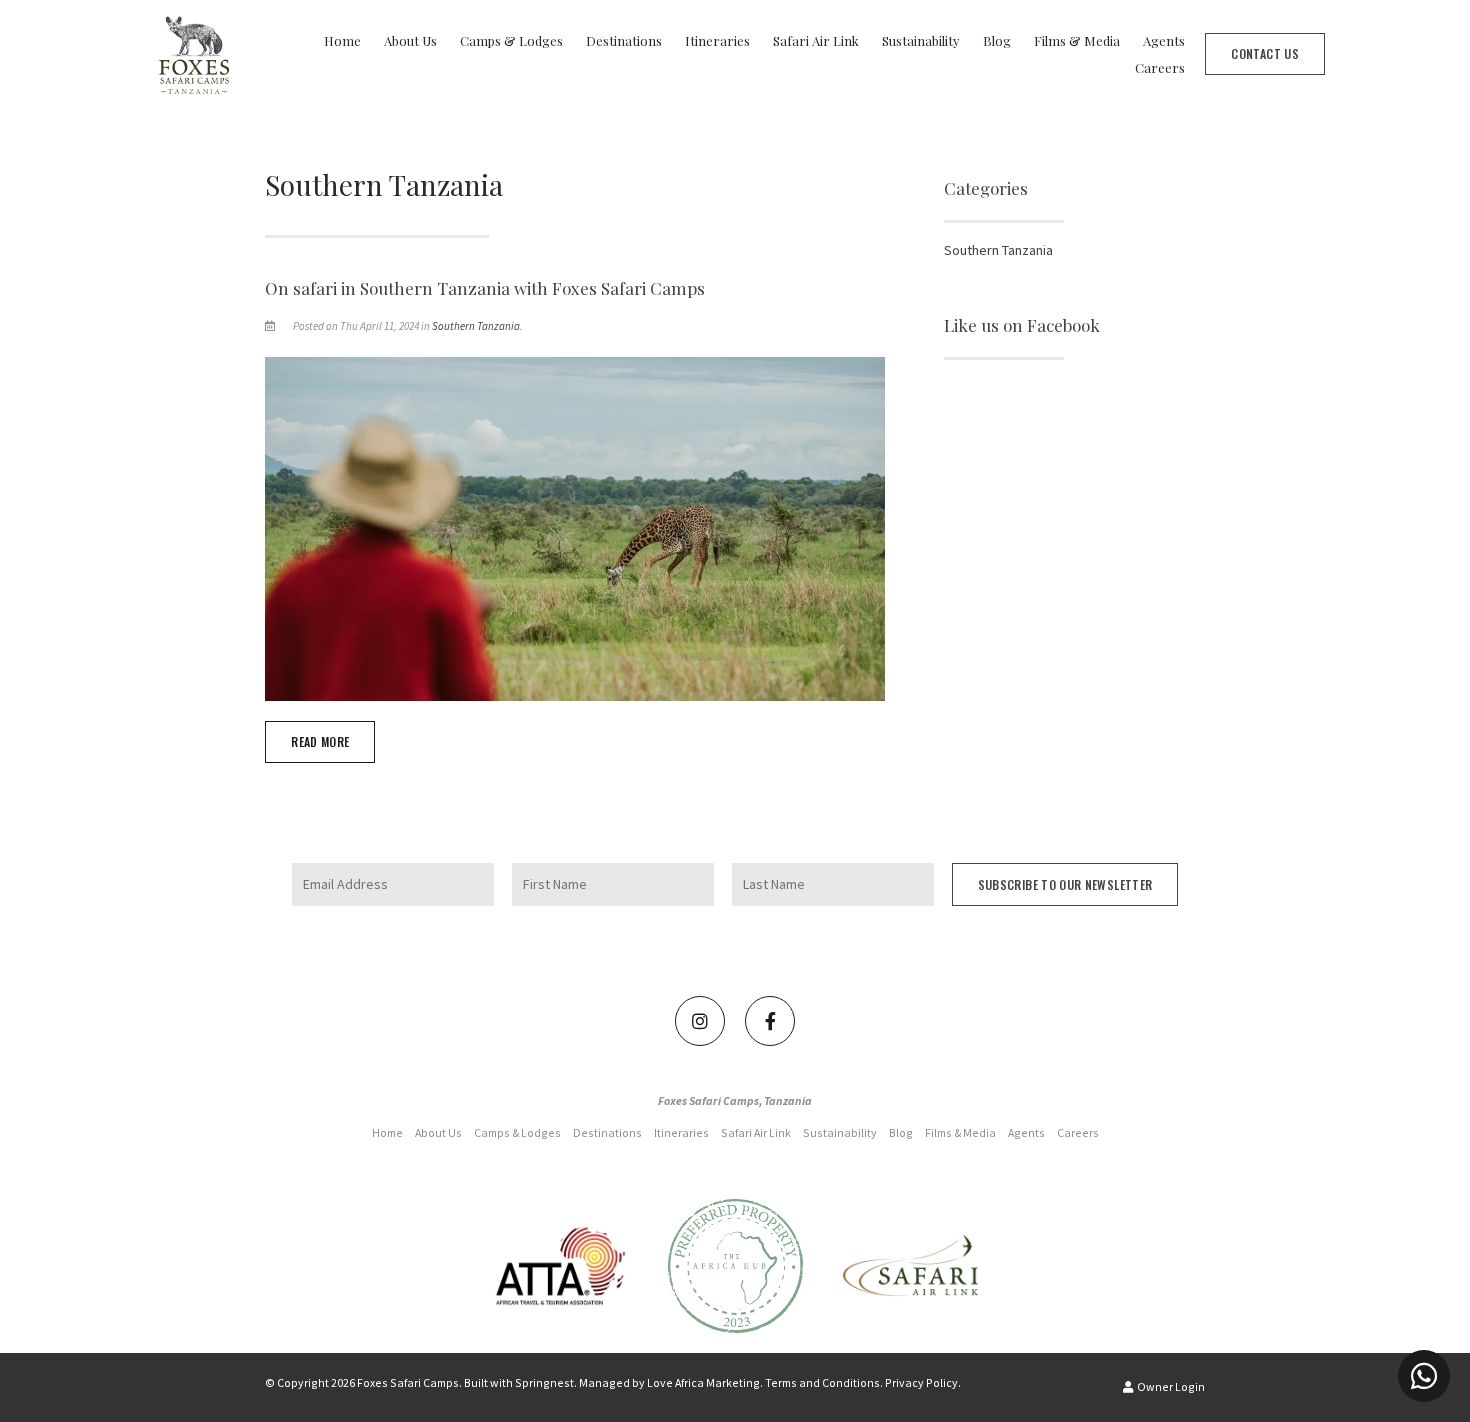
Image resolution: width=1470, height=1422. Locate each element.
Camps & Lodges (511, 40)
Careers (1160, 67)
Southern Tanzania (476, 326)
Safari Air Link (816, 40)
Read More (320, 741)
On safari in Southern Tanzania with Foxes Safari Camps (485, 288)
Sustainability (921, 40)
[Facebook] (770, 1021)
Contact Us (1265, 53)
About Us (410, 40)
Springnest (544, 1382)
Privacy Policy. (923, 1382)
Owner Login (1170, 1386)
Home (342, 40)
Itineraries (717, 40)
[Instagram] (700, 1021)
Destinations (624, 40)
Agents (1164, 40)
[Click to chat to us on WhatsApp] (1424, 1376)
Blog (997, 40)
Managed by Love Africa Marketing (669, 1382)
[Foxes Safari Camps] (194, 52)
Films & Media (1077, 40)
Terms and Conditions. (824, 1382)
